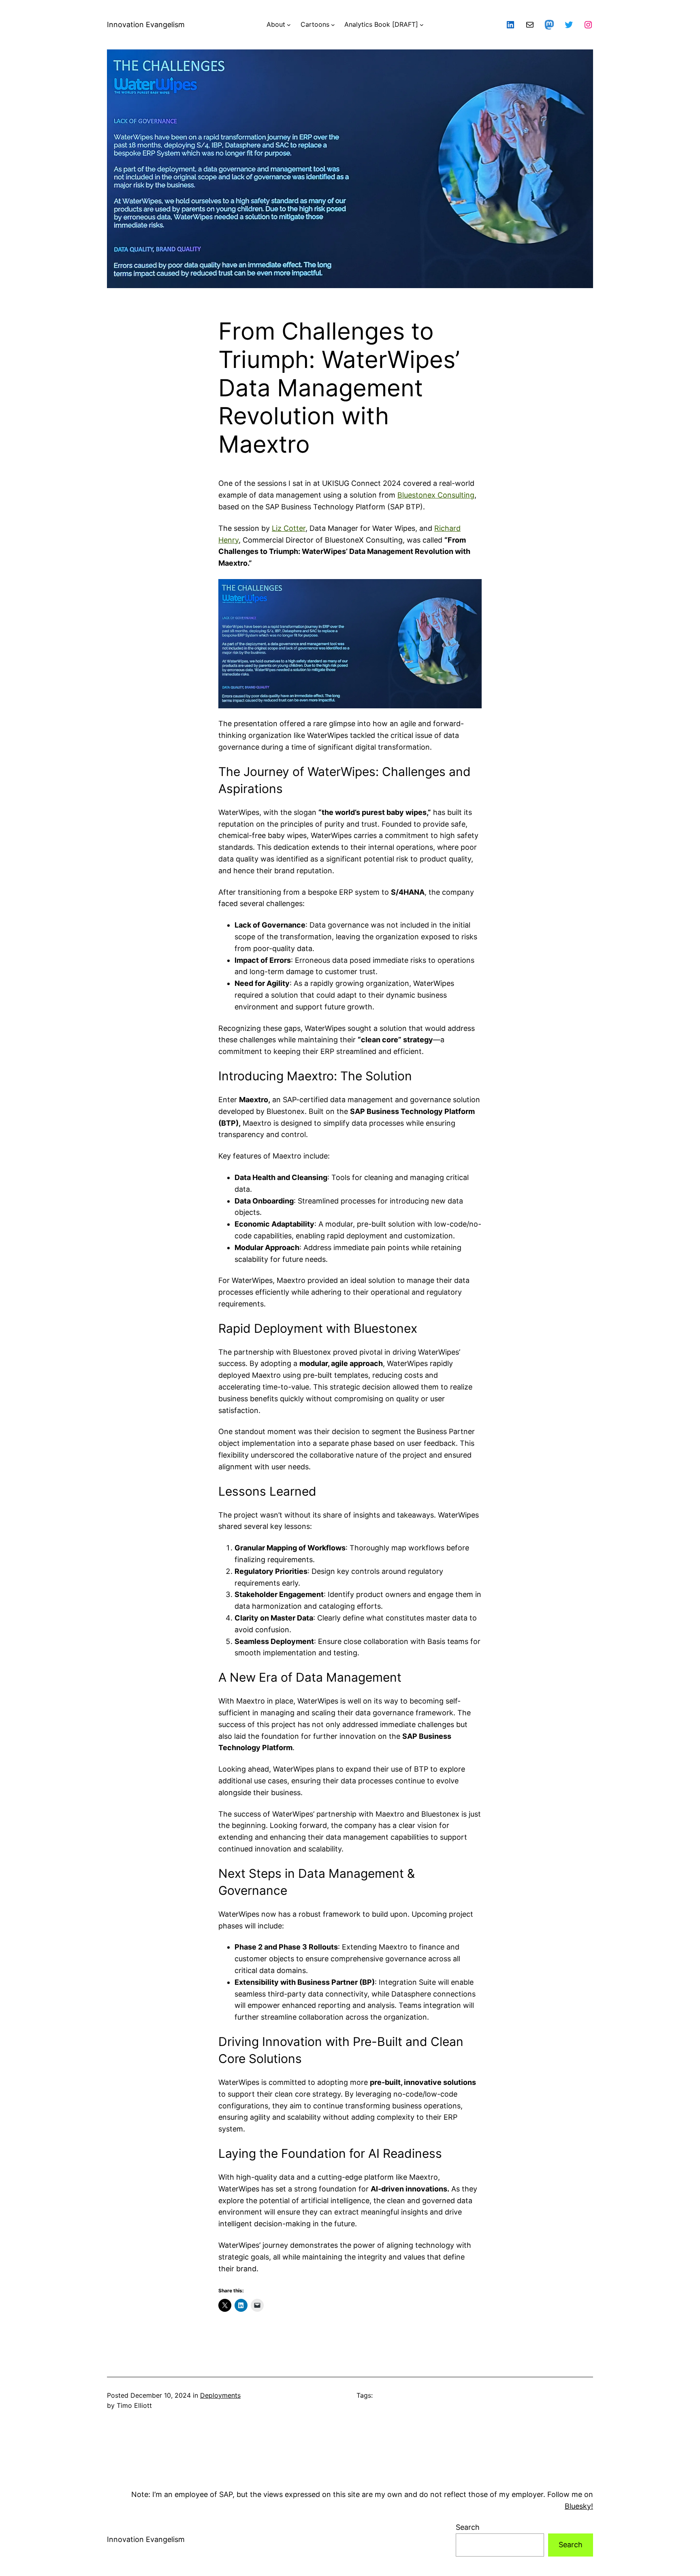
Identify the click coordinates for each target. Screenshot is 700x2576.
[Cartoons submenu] (333, 25)
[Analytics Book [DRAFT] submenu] (422, 25)
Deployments (220, 2395)
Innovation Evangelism (146, 25)
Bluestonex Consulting (436, 495)
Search (468, 2527)
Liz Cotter (289, 528)
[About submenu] (289, 25)
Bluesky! (579, 2506)
